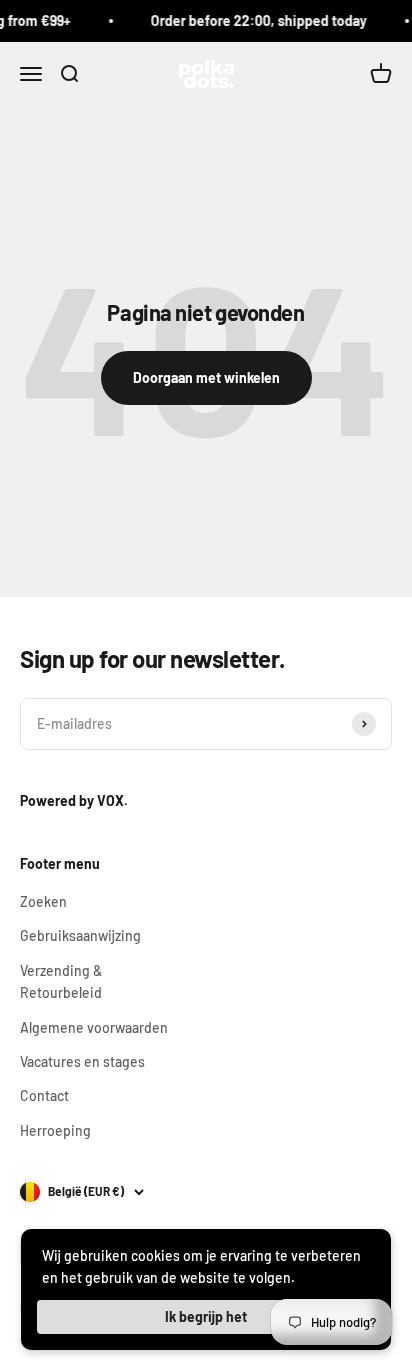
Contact (44, 1095)
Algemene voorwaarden (94, 1027)
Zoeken (43, 901)
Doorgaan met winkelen (206, 377)
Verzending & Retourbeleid (61, 981)
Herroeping (55, 1130)
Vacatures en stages (82, 1061)
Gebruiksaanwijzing (80, 935)
